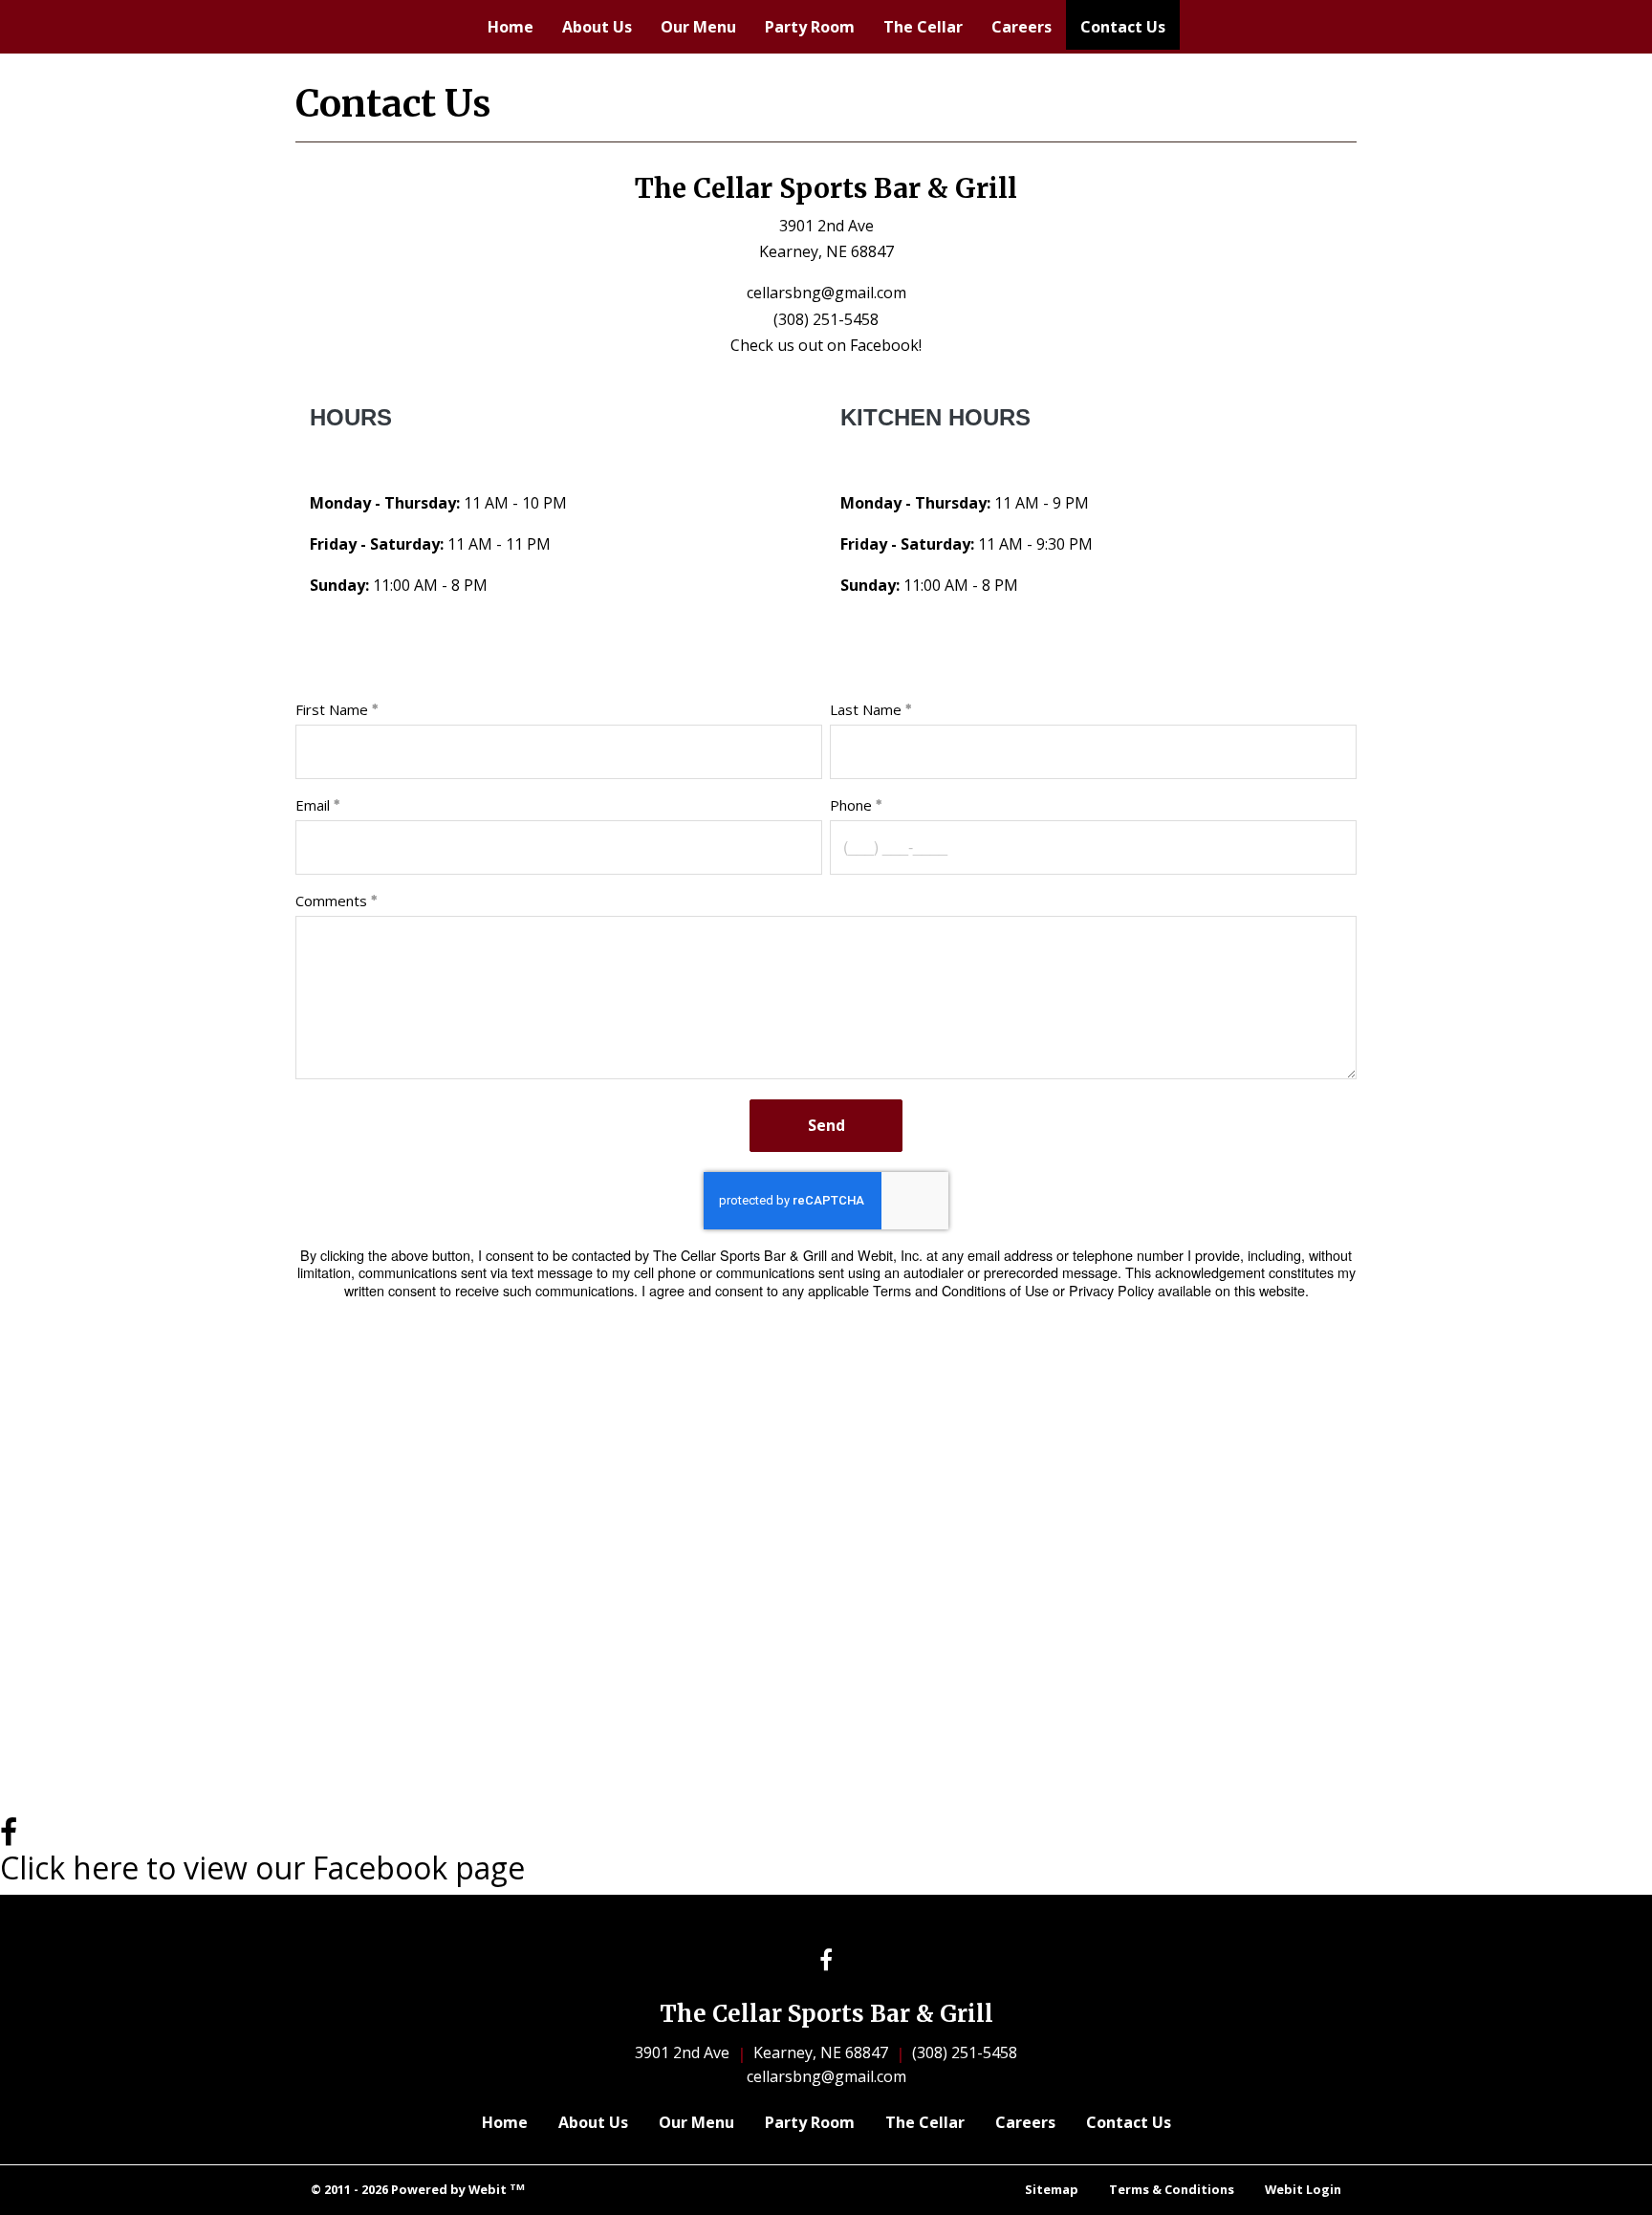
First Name (332, 709)
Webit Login (1303, 2189)
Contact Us (1130, 26)
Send (826, 1125)
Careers (1022, 27)
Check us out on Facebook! (826, 345)
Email (313, 805)
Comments (331, 901)
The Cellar (923, 27)
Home (511, 27)
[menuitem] (511, 27)
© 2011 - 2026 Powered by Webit (418, 2190)
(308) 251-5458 (826, 319)
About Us (597, 27)
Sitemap (1052, 2189)
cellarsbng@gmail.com (826, 293)
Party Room (810, 27)
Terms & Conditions (1172, 2189)
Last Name (866, 709)
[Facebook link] (826, 1961)
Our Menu (698, 27)
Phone (851, 805)
